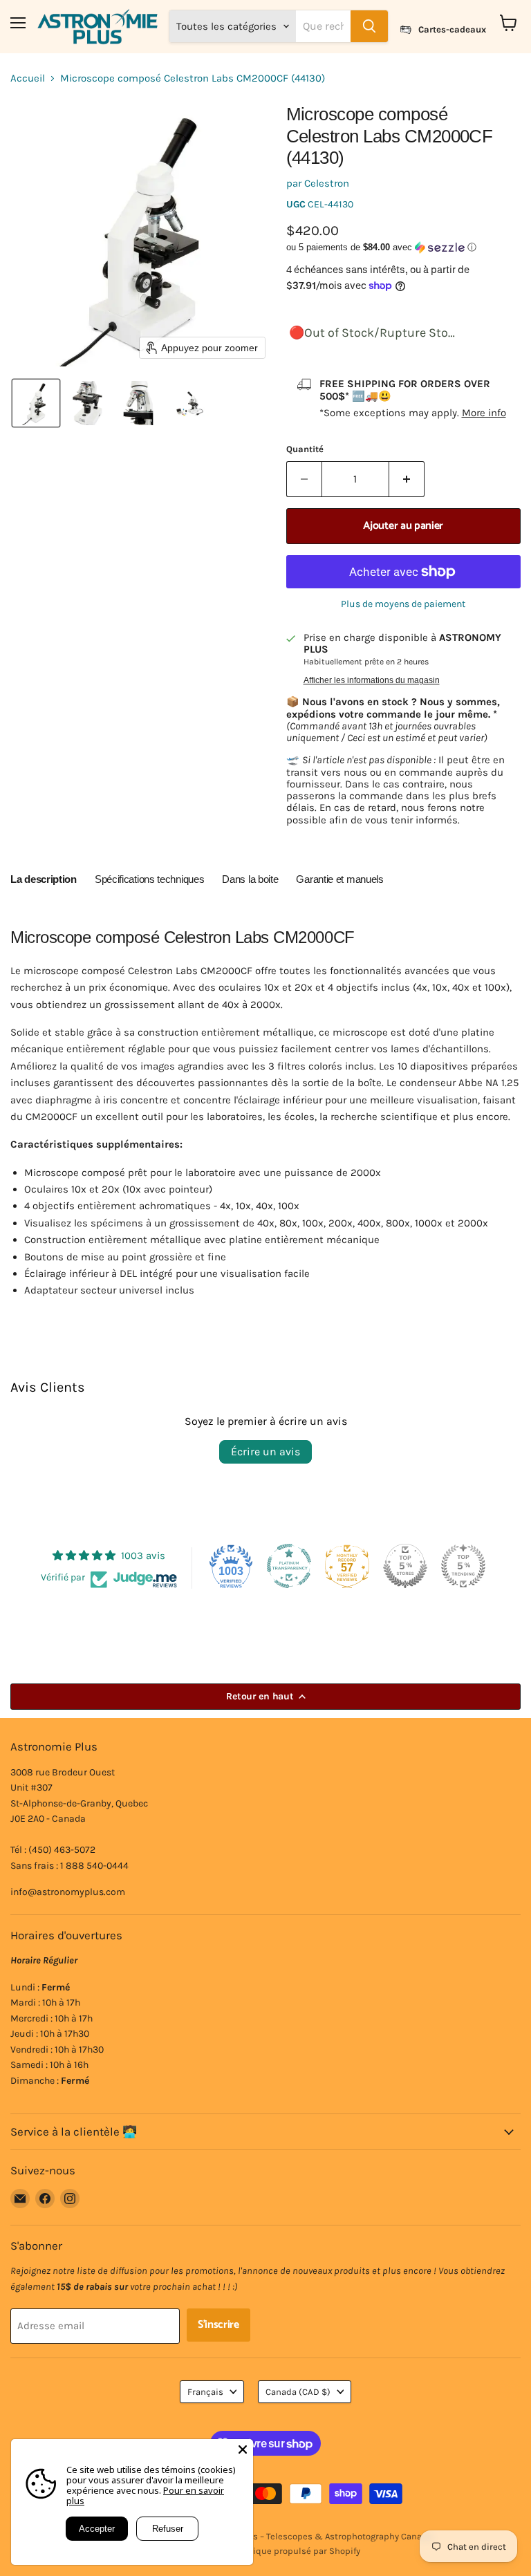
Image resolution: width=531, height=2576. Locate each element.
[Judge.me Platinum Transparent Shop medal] (289, 1566)
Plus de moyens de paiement (403, 604)
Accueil (28, 78)
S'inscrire (218, 2325)
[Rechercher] (369, 26)
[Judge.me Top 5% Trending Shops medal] (463, 1566)
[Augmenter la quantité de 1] (407, 479)
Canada (298, 2392)
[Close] (243, 2449)
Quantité (305, 449)
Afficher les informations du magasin (372, 680)
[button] (36, 403)
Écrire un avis (265, 1452)
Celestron (327, 183)
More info (484, 413)
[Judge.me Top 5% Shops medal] (405, 1566)
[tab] (44, 881)
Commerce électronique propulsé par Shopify (266, 2551)
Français (205, 2392)
